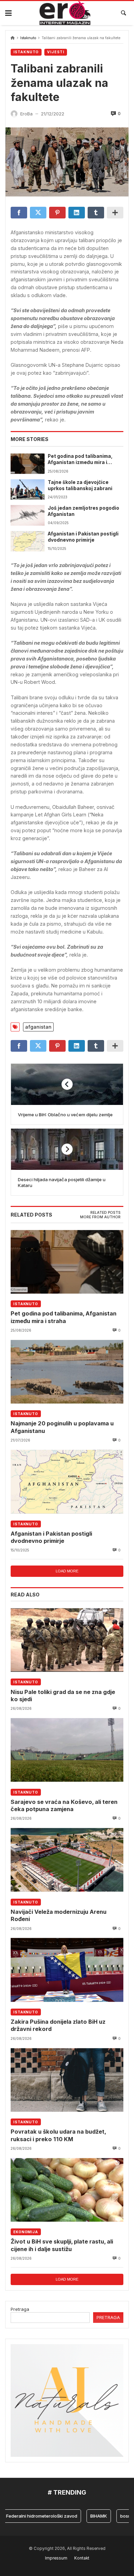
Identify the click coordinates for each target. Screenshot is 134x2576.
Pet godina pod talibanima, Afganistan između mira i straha (80, 460)
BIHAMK (86, 2516)
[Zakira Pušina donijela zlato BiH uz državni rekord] (67, 1970)
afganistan (38, 1027)
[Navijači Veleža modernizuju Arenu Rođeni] (67, 1860)
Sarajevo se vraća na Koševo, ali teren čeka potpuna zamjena (64, 1805)
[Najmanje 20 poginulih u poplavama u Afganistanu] (67, 1372)
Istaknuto (28, 38)
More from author (100, 1217)
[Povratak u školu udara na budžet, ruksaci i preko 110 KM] (67, 2080)
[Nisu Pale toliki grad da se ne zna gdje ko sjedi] (67, 1640)
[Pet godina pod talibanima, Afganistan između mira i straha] (27, 464)
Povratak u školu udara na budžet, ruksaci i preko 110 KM (58, 2135)
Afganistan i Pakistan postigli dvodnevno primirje (83, 537)
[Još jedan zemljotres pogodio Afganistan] (27, 515)
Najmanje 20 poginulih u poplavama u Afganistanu (62, 1427)
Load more (67, 1571)
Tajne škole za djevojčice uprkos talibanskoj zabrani (80, 485)
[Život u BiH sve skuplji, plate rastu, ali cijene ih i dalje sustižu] (67, 2190)
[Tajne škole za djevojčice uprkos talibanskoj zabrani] (27, 490)
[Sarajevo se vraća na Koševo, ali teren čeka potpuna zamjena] (67, 1750)
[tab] (105, 1213)
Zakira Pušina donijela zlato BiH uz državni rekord (58, 2025)
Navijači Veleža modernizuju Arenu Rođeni (59, 1915)
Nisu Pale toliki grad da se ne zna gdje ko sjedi (63, 1696)
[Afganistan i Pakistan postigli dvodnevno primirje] (27, 541)
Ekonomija (26, 2232)
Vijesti (56, 52)
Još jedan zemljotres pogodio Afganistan (83, 511)
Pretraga (20, 2309)
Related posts (105, 1213)
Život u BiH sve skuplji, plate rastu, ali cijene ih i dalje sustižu (62, 2245)
